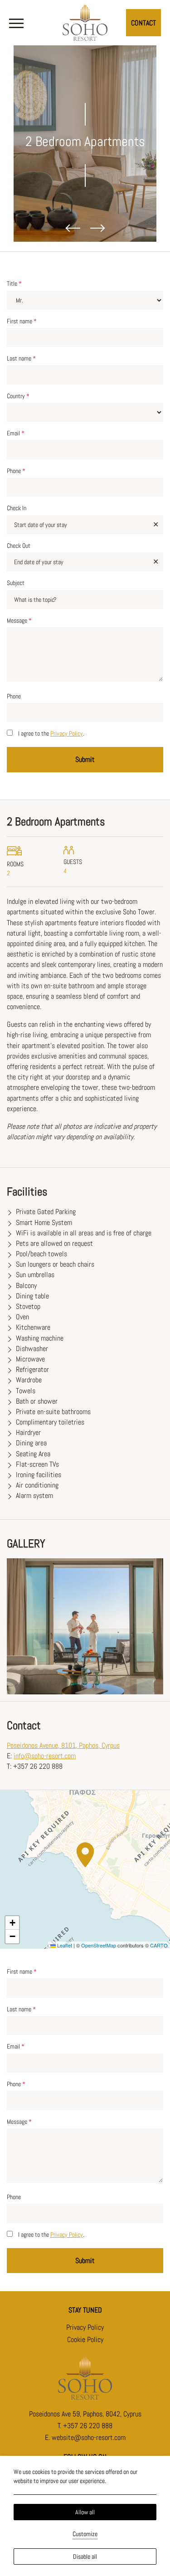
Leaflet (64, 1945)
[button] (85, 1855)
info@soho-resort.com (45, 1756)
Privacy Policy (67, 733)
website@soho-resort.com (89, 2437)
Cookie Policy (85, 2339)
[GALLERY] (85, 1626)
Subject (16, 583)
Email (16, 433)
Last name (21, 358)
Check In (17, 508)
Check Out (19, 546)
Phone (16, 471)
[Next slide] (97, 228)
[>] (16, 23)
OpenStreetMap (99, 1945)
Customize (85, 2534)
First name (22, 321)
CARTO (159, 1945)
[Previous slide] (73, 228)
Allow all (85, 2512)
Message (19, 620)
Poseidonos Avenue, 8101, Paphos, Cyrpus (63, 1745)
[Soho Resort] (85, 21)
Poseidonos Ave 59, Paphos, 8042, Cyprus (85, 2414)
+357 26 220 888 (88, 2426)
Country (18, 396)
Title (14, 283)
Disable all (85, 2556)
